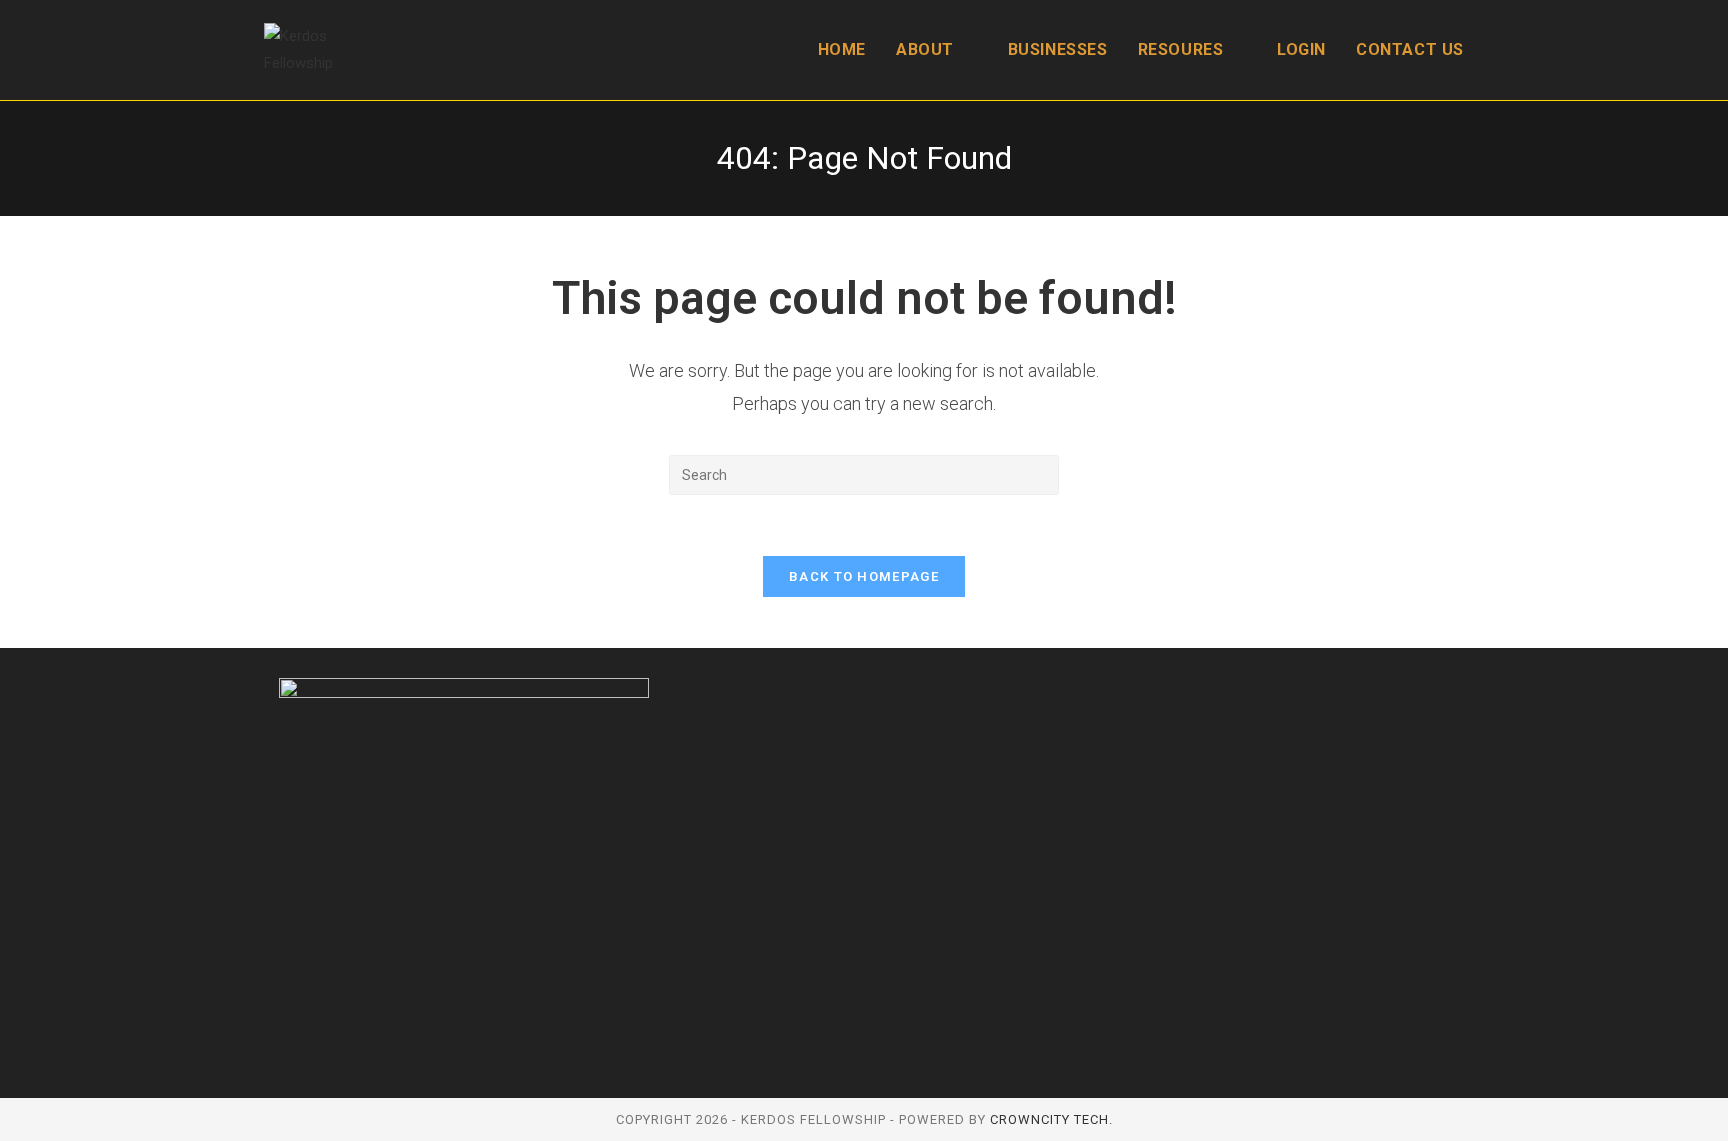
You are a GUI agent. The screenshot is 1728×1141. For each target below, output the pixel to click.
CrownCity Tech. (1051, 1119)
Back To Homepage (864, 576)
